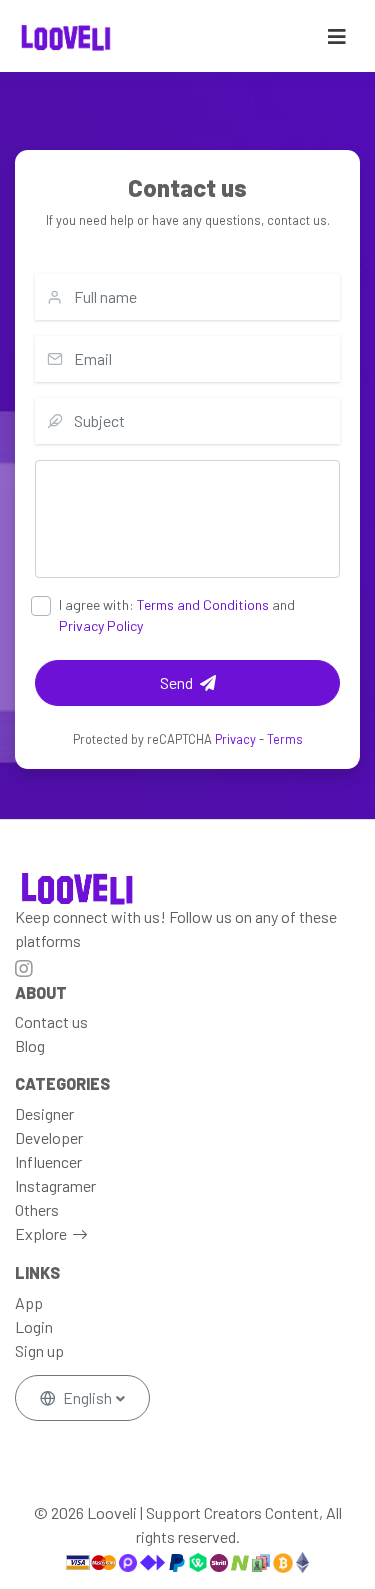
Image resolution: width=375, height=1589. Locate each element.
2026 (67, 1512)
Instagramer (55, 1185)
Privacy (235, 739)
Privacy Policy (101, 625)
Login (34, 1326)
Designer (44, 1113)
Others (37, 1209)
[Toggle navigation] (337, 36)
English (87, 1397)
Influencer (48, 1161)
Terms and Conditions (203, 604)
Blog (30, 1045)
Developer (49, 1137)
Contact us (51, 1021)
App (29, 1302)
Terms (285, 739)
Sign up (39, 1350)
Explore (41, 1233)
